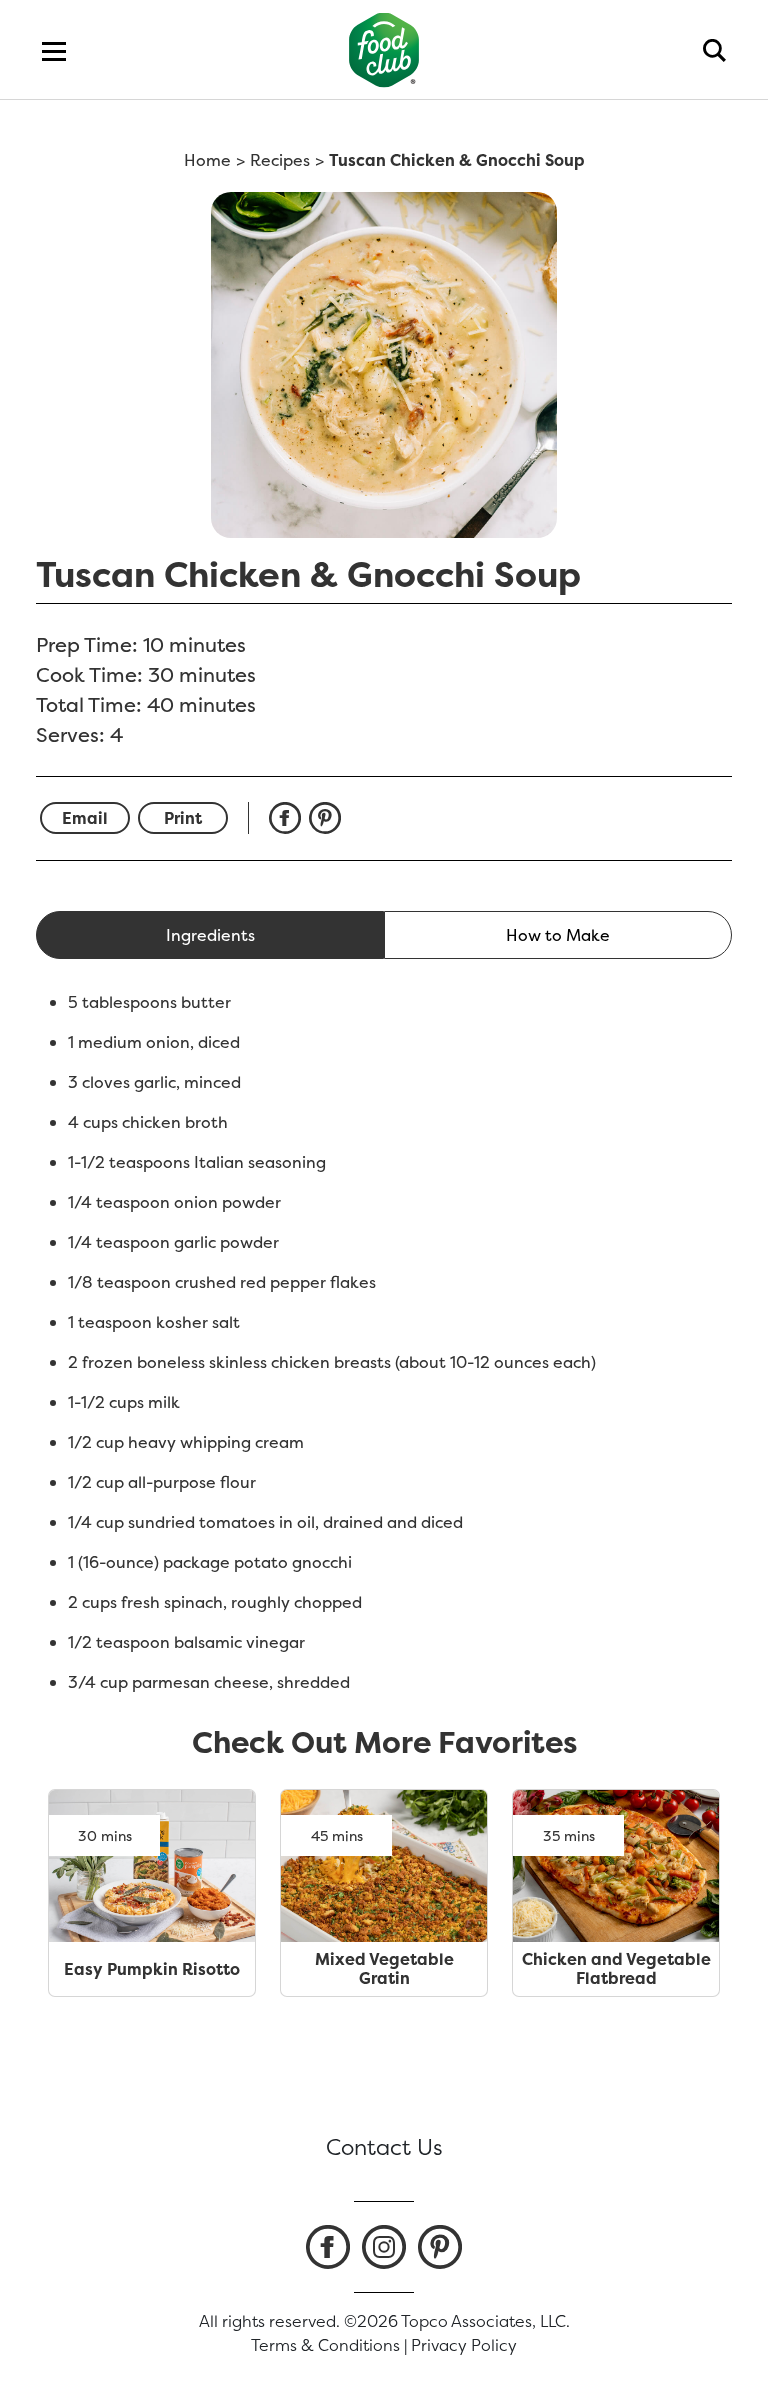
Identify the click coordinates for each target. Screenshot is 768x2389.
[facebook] (289, 818)
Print (183, 818)
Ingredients (210, 935)
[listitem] (328, 2247)
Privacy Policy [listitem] (464, 2345)
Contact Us (384, 2147)
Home (207, 160)
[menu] (54, 50)
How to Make (558, 935)
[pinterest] (329, 818)
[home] (384, 49)
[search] (714, 50)
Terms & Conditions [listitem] (325, 2345)
